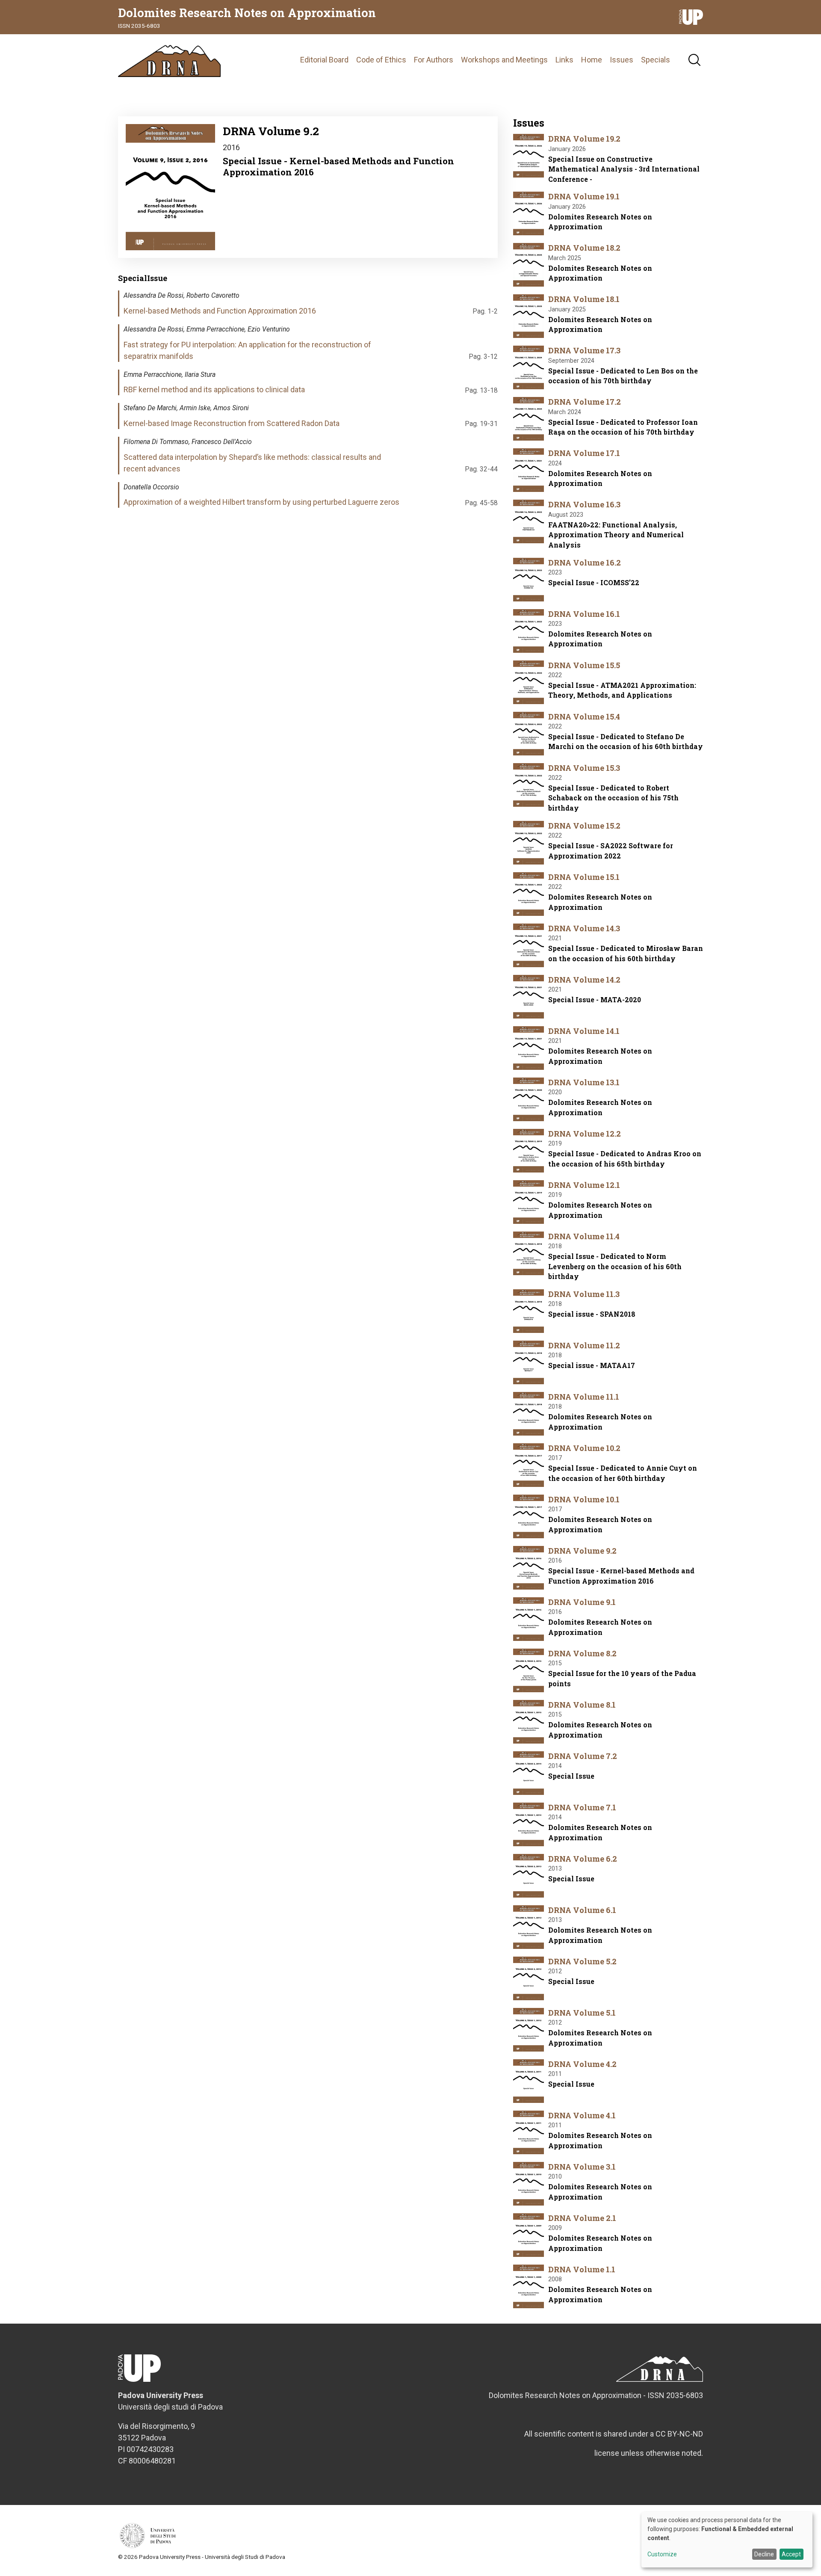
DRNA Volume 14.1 (584, 1031)
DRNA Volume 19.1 (584, 196)
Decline (764, 2554)
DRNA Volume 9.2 (582, 1551)
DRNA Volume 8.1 (582, 1705)
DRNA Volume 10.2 (584, 1448)
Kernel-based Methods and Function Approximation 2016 (220, 311)
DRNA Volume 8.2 (582, 1653)
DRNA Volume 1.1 (582, 2269)
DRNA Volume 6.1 (582, 1910)
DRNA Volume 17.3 (584, 350)
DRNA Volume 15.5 (584, 665)
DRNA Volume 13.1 (584, 1082)
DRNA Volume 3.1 (582, 2167)
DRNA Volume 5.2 (582, 1961)
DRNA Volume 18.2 (584, 248)
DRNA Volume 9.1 (582, 1602)
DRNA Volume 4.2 (582, 2064)
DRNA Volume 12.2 (585, 1134)
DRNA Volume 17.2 (585, 402)
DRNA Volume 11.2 (584, 1345)
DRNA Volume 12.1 (584, 1185)
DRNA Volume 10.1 (584, 1499)
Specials (656, 60)
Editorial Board (324, 60)
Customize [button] (662, 2554)
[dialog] (727, 2540)
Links (564, 60)
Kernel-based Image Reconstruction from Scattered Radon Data (232, 423)
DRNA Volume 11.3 (584, 1294)
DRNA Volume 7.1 (582, 1807)
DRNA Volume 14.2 (584, 980)
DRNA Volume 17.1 (584, 453)
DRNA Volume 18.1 (584, 299)
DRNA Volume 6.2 (583, 1859)
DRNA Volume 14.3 (584, 928)
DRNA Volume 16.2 (585, 563)
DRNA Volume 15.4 (584, 717)
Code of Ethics (381, 60)
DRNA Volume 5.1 (582, 2013)
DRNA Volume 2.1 (582, 2218)
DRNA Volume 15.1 (584, 877)
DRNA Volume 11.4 (584, 1236)
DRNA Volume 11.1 (584, 1397)
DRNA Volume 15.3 (584, 768)
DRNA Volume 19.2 (584, 139)
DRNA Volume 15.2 (584, 826)
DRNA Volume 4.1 (582, 2115)
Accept (791, 2554)
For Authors (434, 60)
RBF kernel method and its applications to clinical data (214, 389)
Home (592, 60)
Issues (622, 60)
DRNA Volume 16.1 (584, 614)
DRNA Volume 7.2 (583, 1756)
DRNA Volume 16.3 (584, 504)
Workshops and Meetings (504, 60)
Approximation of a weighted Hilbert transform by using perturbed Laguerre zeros (261, 502)
